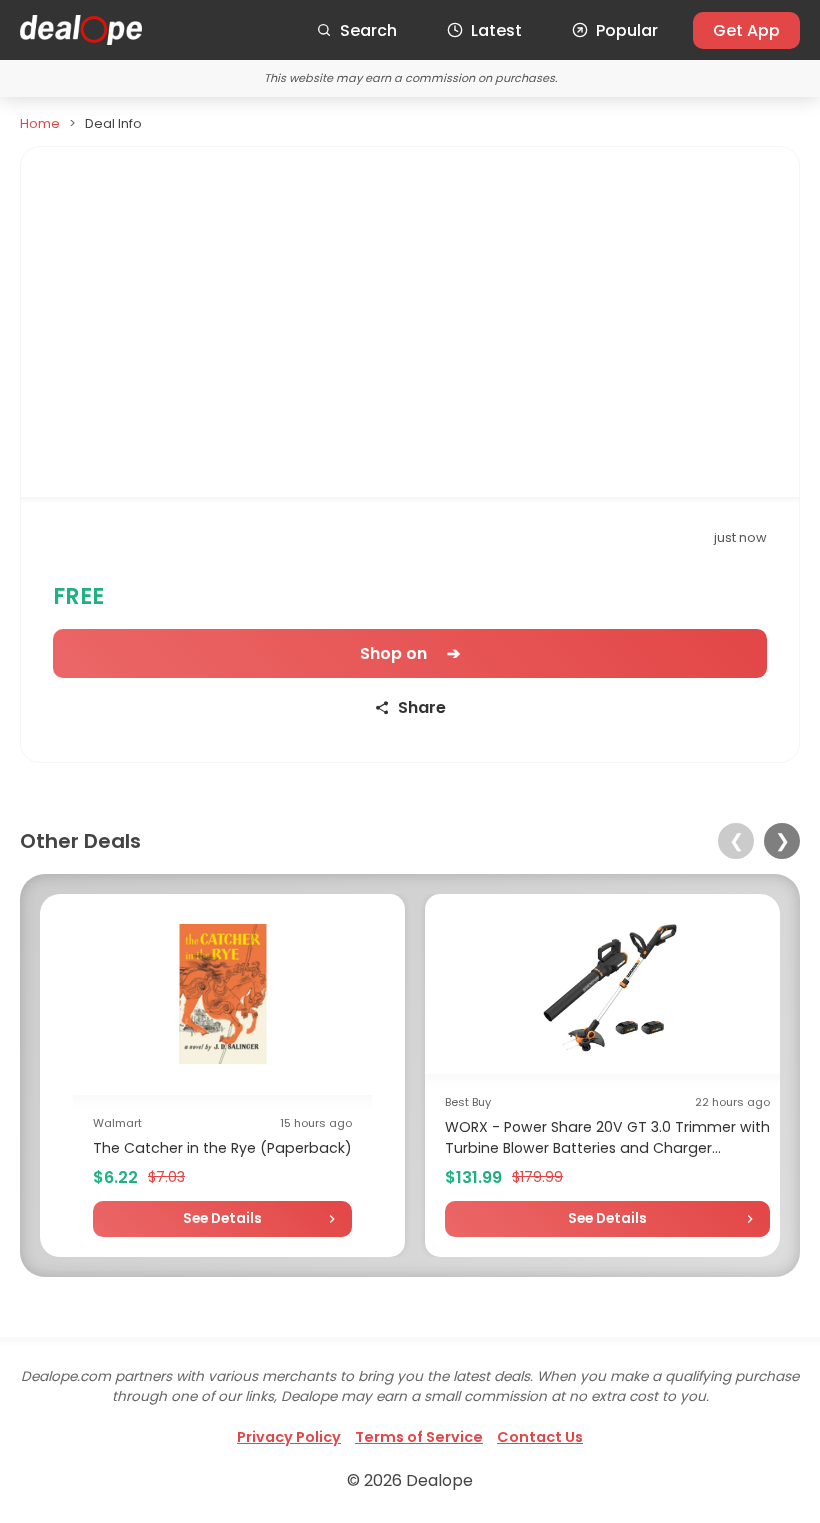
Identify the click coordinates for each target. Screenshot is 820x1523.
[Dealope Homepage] (81, 30)
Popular (627, 30)
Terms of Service (419, 1437)
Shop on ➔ (410, 653)
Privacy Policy (289, 1437)
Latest (496, 30)
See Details (222, 1218)
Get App (746, 30)
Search (368, 30)
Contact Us (540, 1437)
